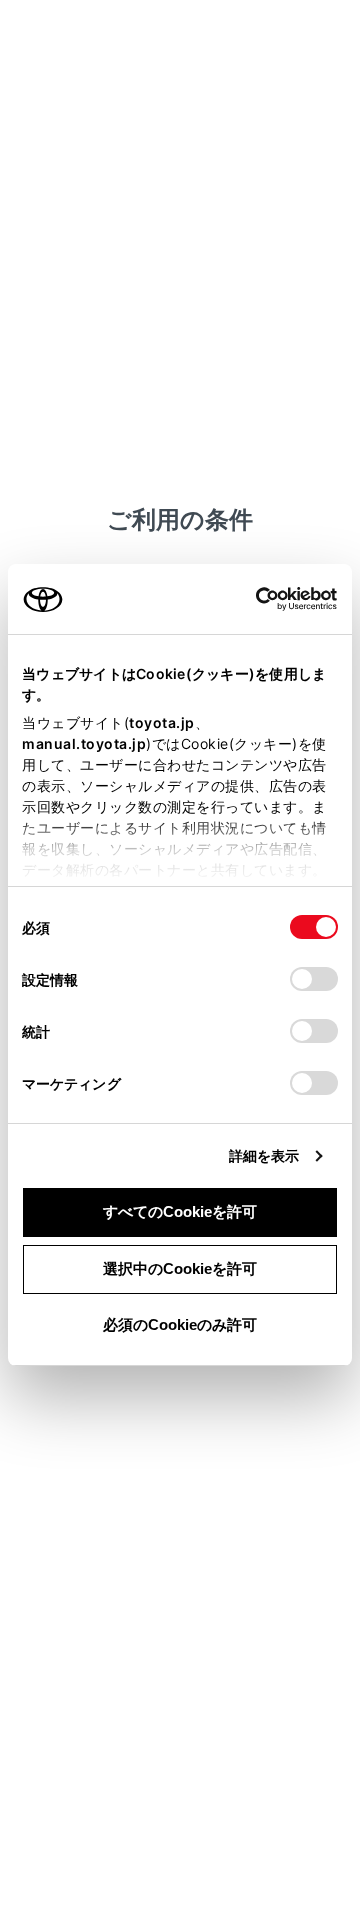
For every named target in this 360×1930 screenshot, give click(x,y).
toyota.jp (162, 722)
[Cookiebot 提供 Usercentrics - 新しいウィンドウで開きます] (249, 599)
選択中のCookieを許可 (180, 1268)
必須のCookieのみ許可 (180, 1324)
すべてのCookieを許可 (180, 1211)
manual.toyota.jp (84, 743)
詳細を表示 (264, 1155)
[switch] (314, 979)
